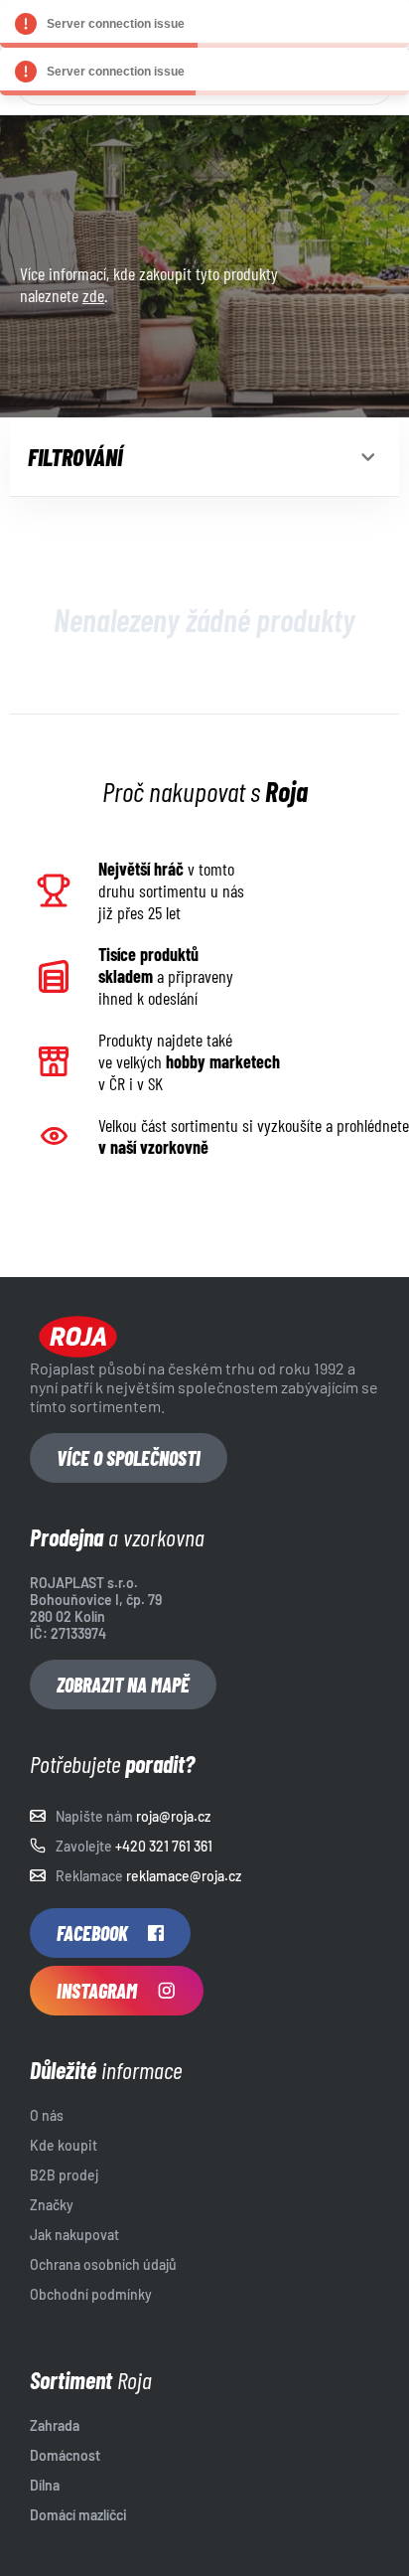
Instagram (97, 1991)
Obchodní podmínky (91, 2294)
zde (93, 295)
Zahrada (55, 2425)
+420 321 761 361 (164, 1846)
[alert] (204, 24)
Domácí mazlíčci (78, 2515)
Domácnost (65, 2455)
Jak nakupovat (74, 2235)
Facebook (92, 1933)
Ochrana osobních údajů (103, 2264)
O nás (47, 2115)
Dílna (45, 2485)
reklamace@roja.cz (184, 1876)
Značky (52, 2205)
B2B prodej (64, 2175)
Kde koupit (64, 2145)
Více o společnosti (129, 1458)
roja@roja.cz (173, 1816)
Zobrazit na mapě (123, 1685)
